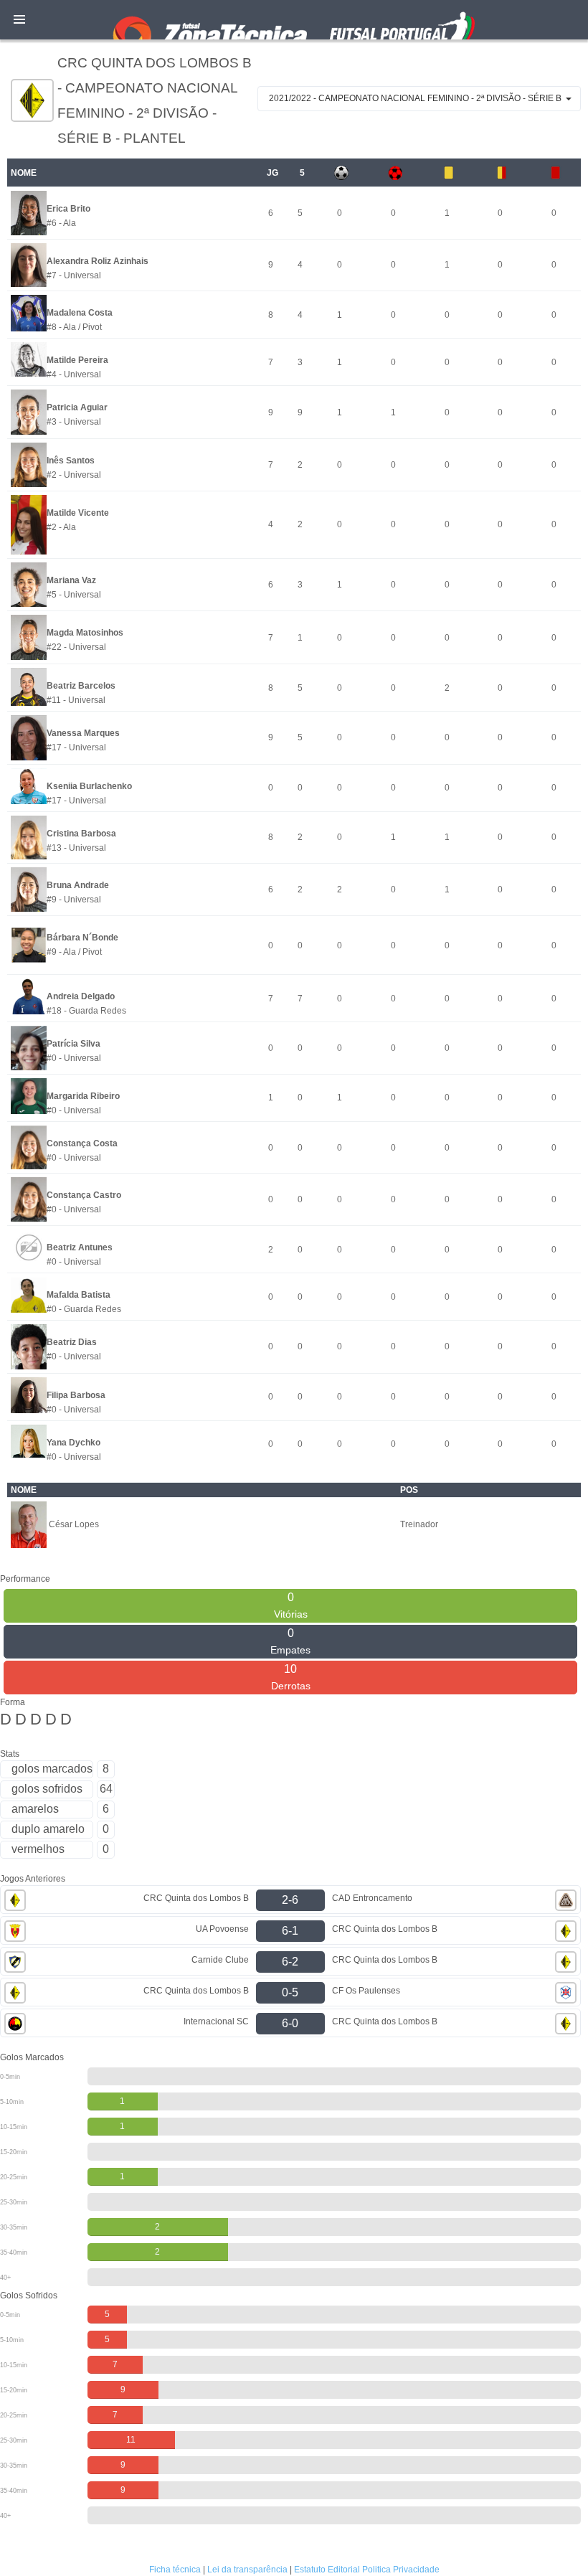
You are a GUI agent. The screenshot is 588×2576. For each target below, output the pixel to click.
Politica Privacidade (401, 2570)
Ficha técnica (175, 2570)
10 (291, 1677)
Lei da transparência (247, 2570)
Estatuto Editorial (327, 2570)
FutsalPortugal (294, 20)
